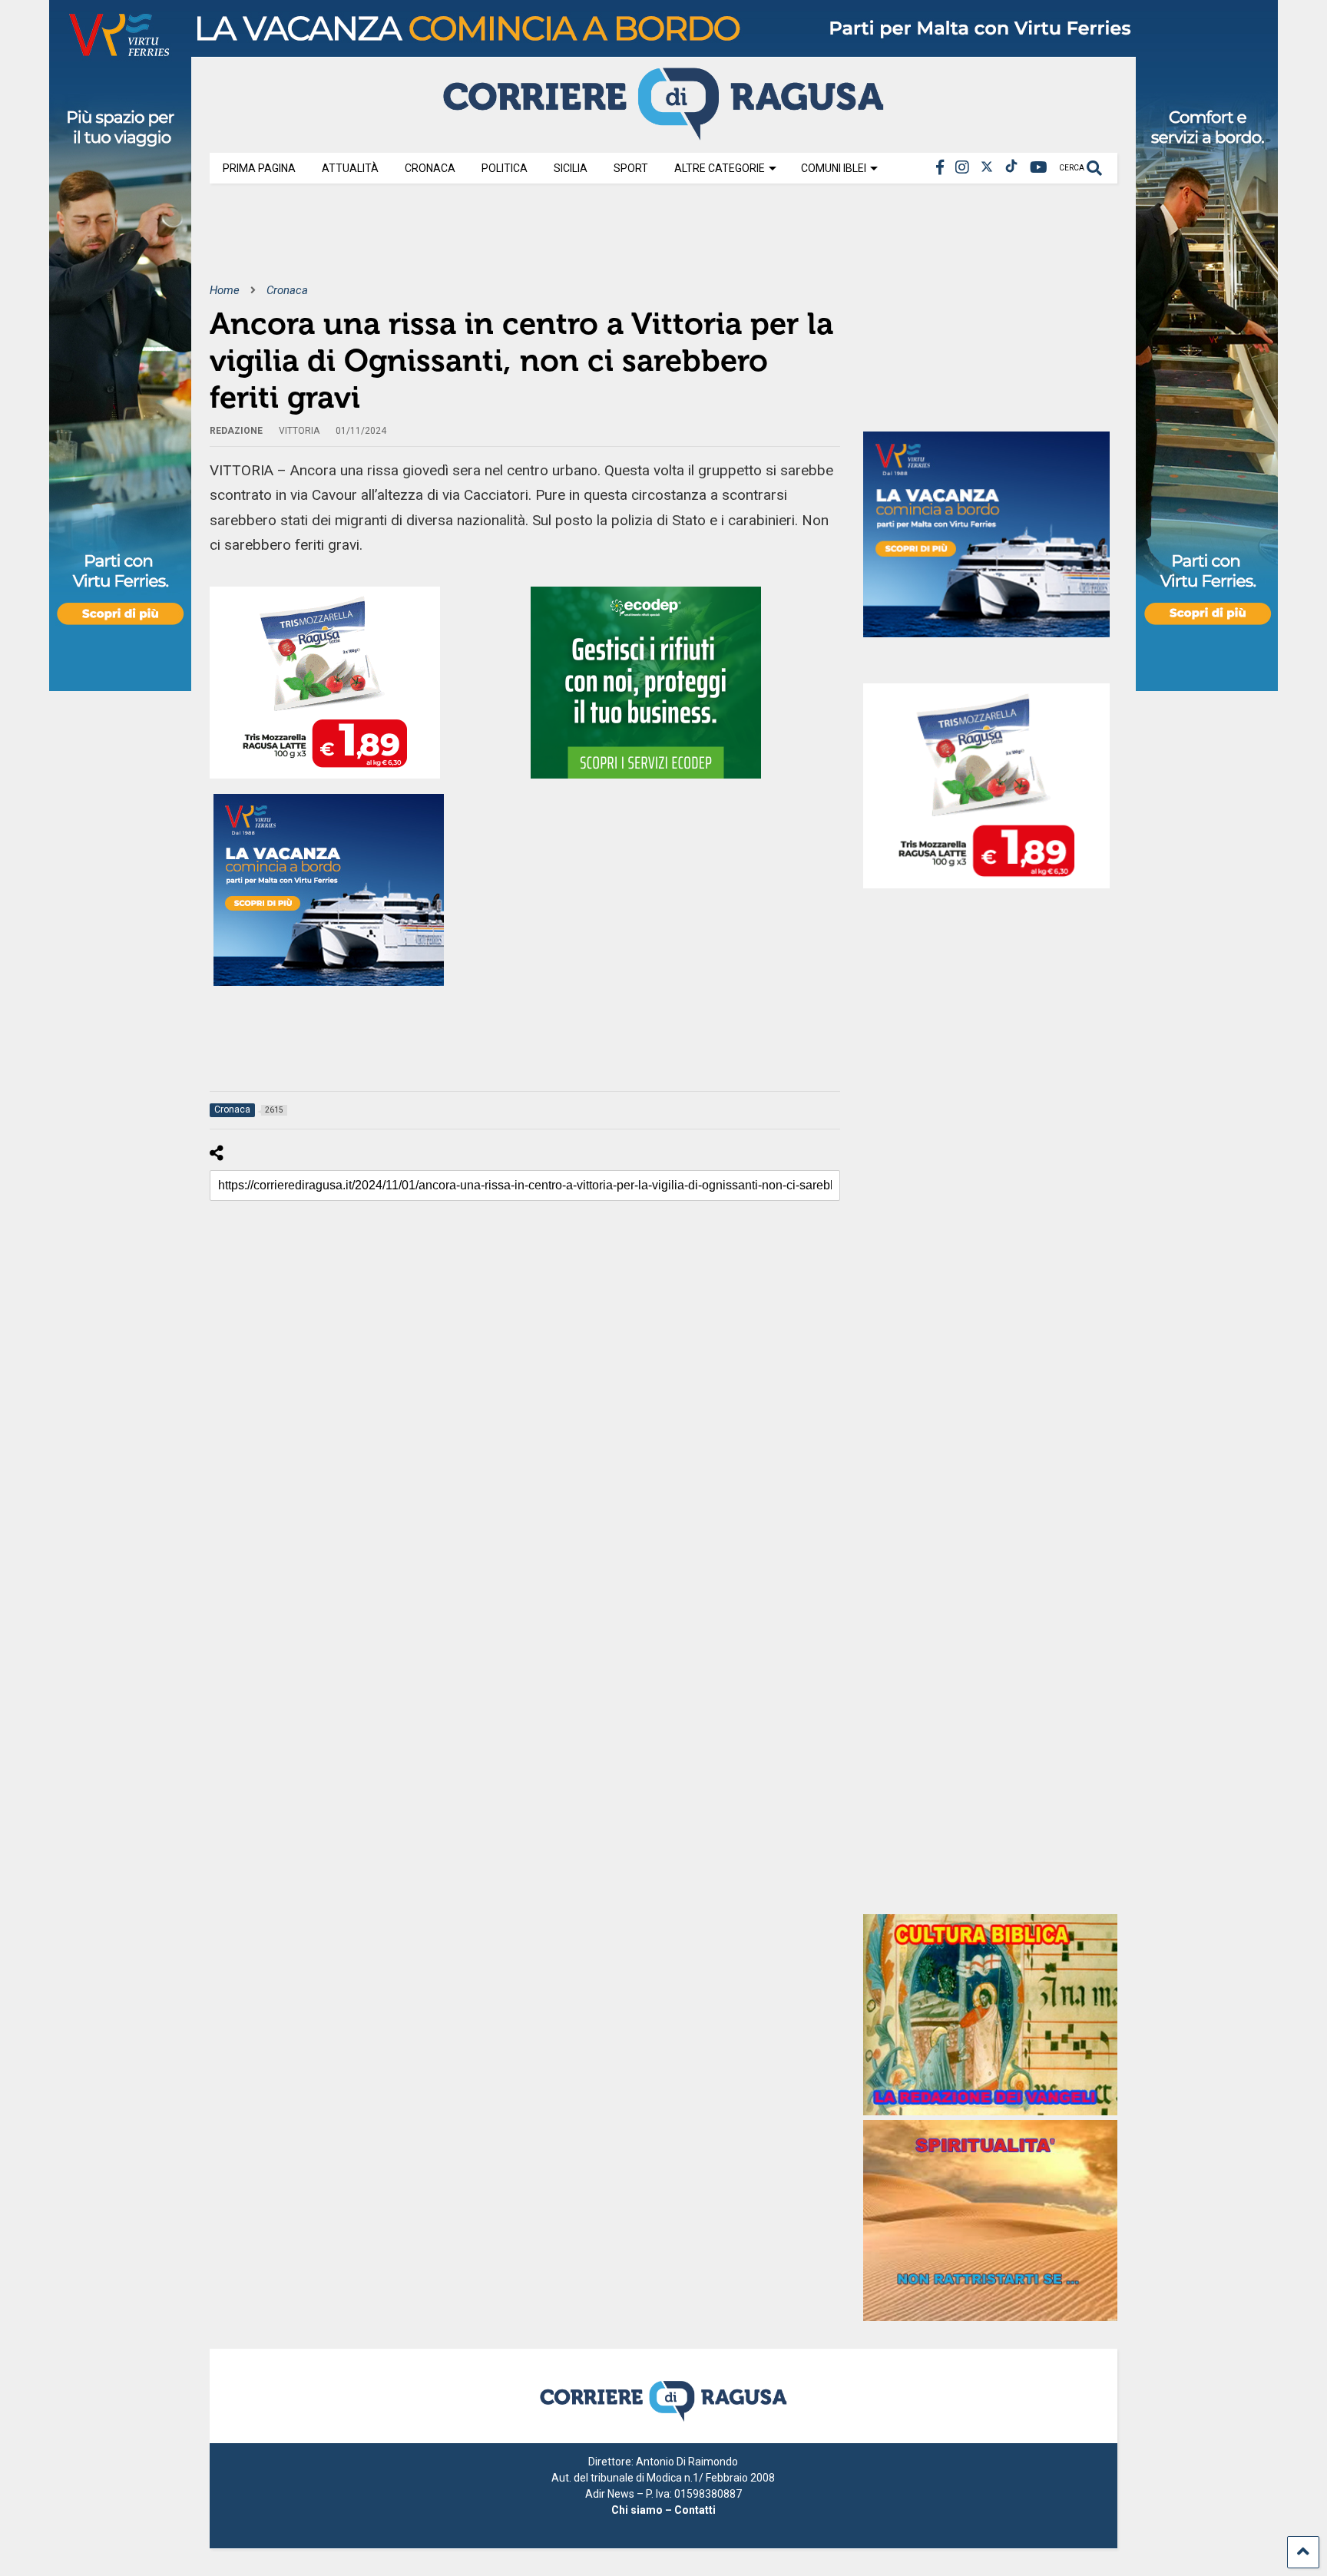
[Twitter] (987, 168)
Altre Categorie (720, 168)
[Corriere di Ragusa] (663, 134)
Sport (631, 168)
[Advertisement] (489, 244)
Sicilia (571, 168)
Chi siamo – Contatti (663, 2510)
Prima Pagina (259, 168)
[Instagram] (962, 168)
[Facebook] (940, 168)
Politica (505, 168)
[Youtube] (1039, 168)
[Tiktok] (1011, 168)
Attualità (350, 168)
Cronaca (430, 168)
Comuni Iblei (834, 168)
